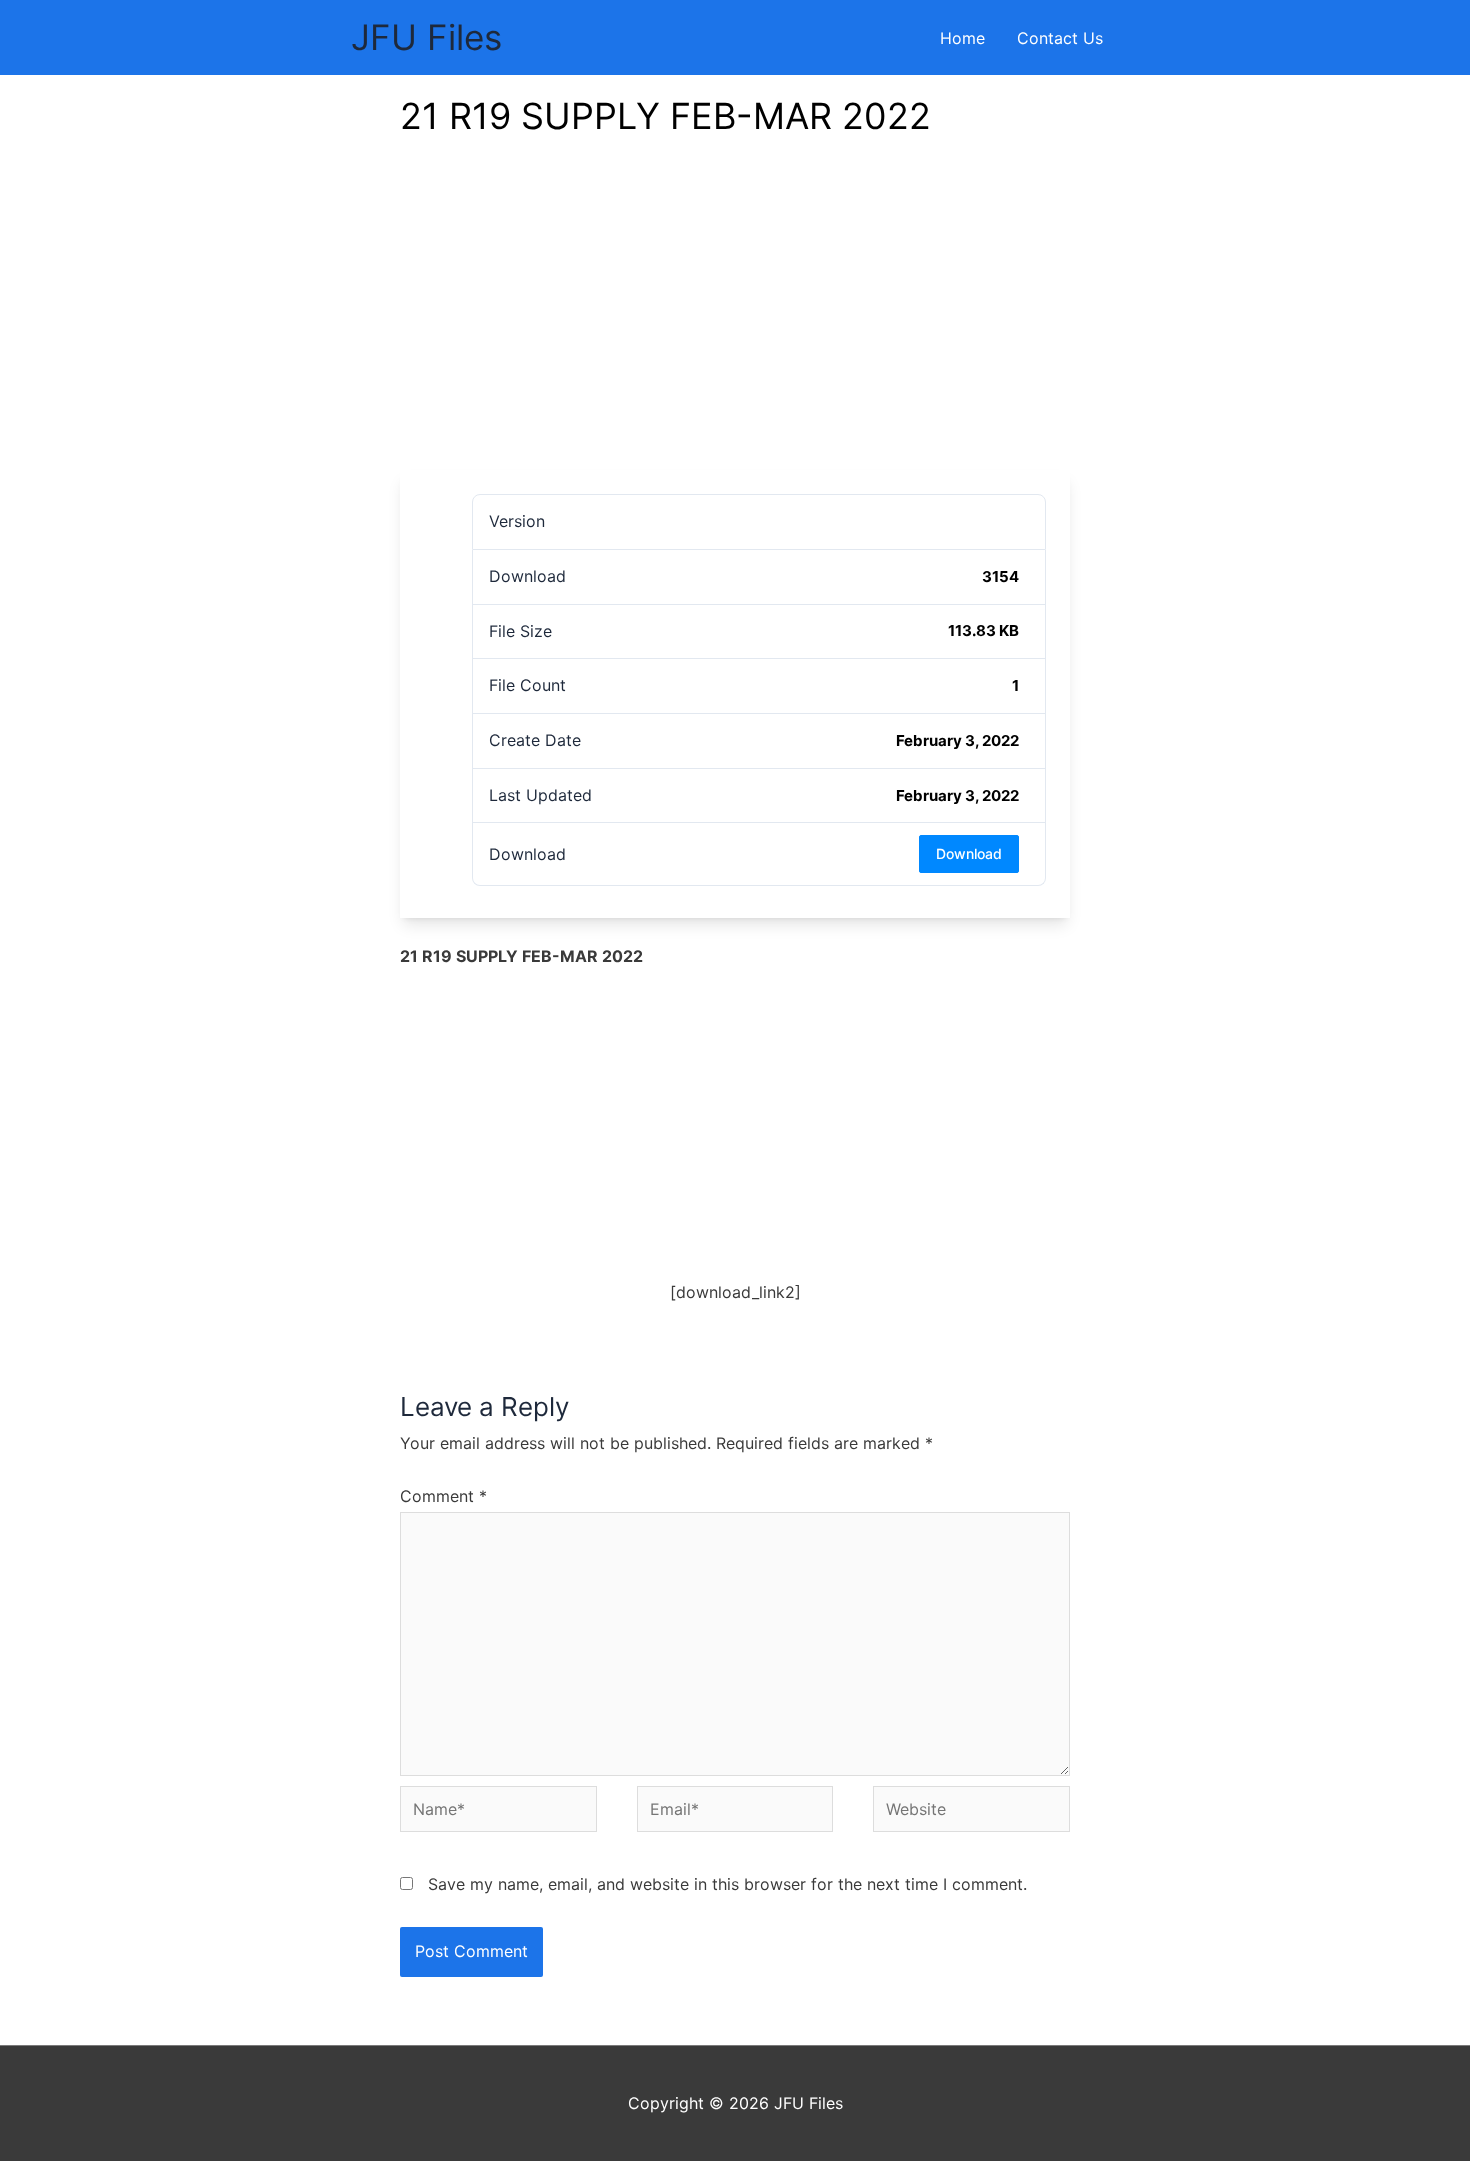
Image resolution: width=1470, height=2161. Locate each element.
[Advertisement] (735, 320)
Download (969, 853)
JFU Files (426, 37)
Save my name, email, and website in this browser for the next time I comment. (727, 1884)
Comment (443, 1496)
